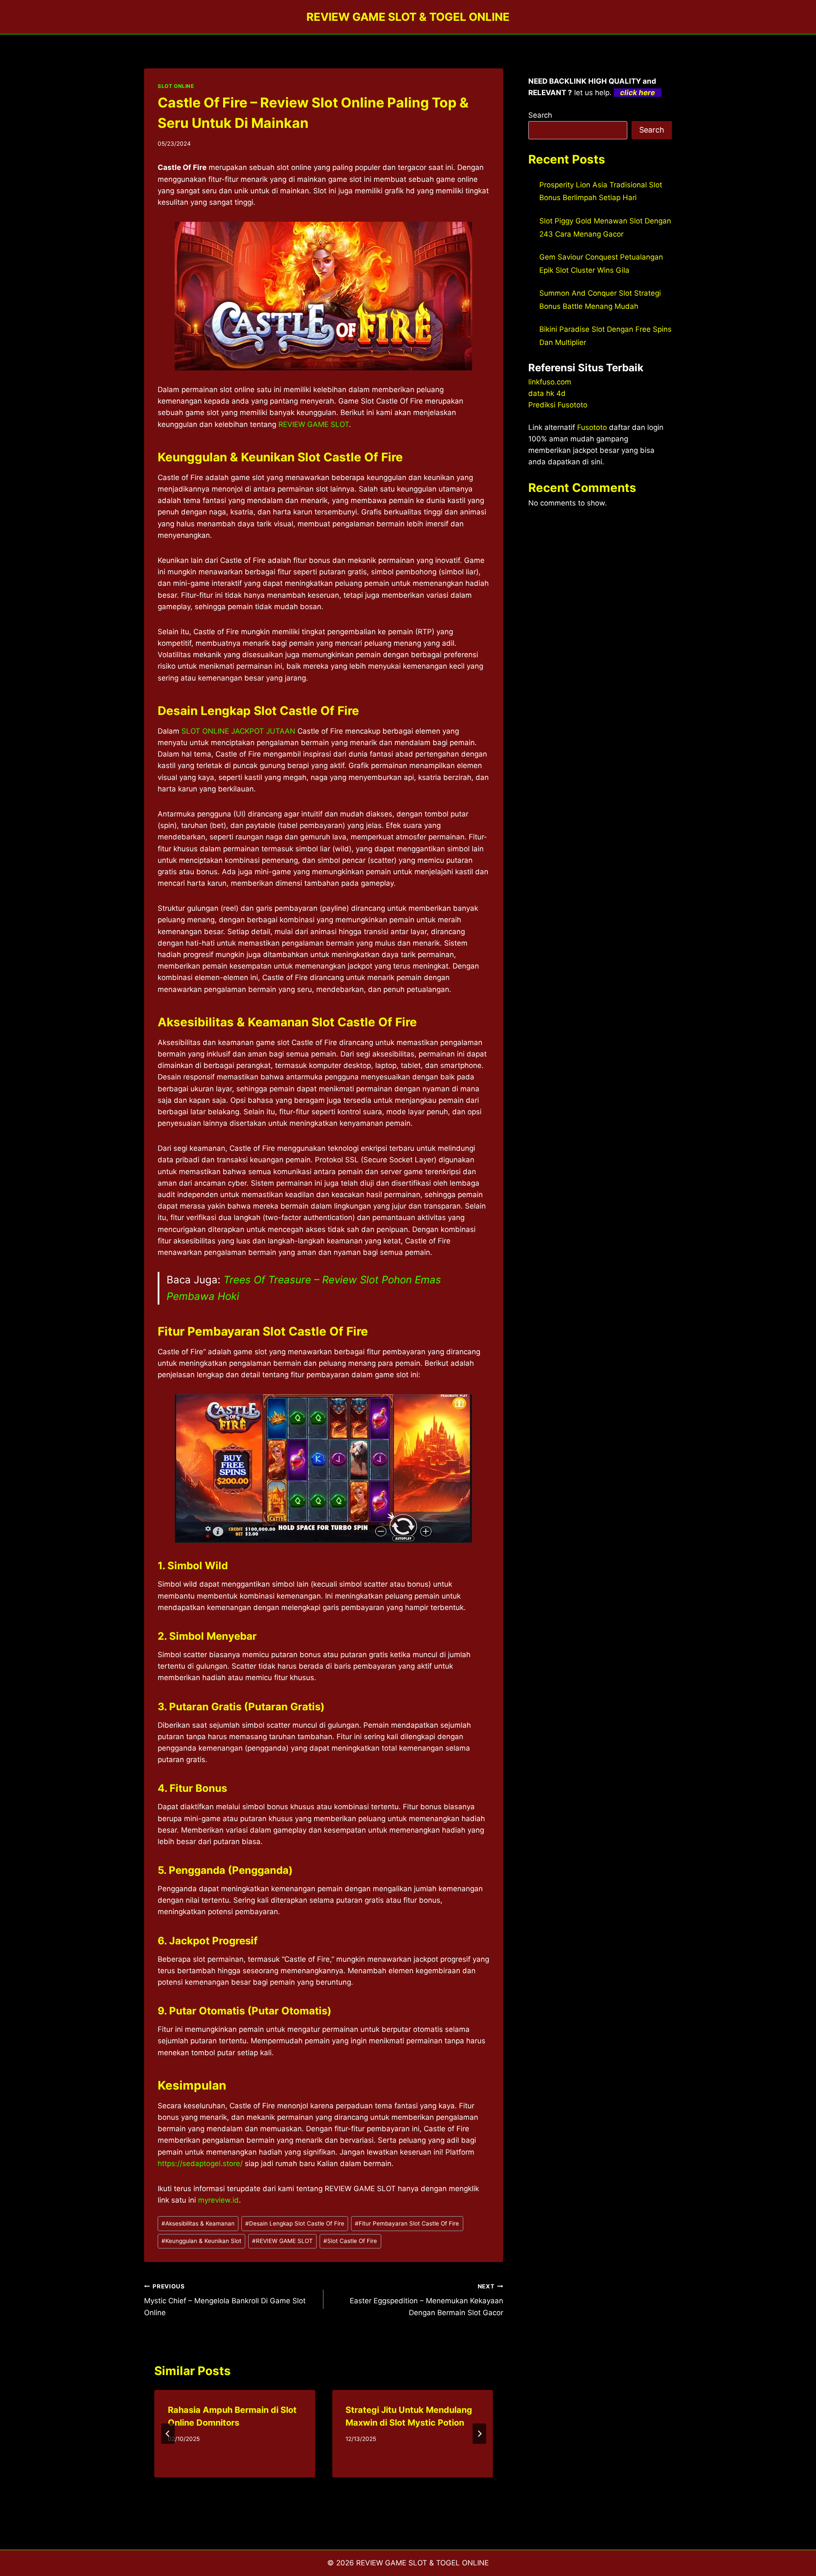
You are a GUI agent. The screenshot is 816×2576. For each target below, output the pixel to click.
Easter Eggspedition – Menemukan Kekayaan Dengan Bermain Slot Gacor (426, 2300)
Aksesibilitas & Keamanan (198, 2223)
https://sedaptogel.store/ (200, 2164)
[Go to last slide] (168, 2434)
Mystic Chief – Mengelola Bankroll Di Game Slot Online (225, 2300)
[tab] (306, 2485)
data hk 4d (547, 393)
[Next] (479, 2434)
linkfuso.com (550, 382)
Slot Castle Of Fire (350, 2241)
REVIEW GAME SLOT (314, 424)
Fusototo (592, 427)
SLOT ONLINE (176, 86)
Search (540, 115)
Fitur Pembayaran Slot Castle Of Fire (407, 2223)
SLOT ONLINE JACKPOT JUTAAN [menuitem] (238, 731)
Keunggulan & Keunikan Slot (201, 2241)
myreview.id (218, 2200)
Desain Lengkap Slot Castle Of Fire (295, 2223)
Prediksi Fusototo (558, 405)
